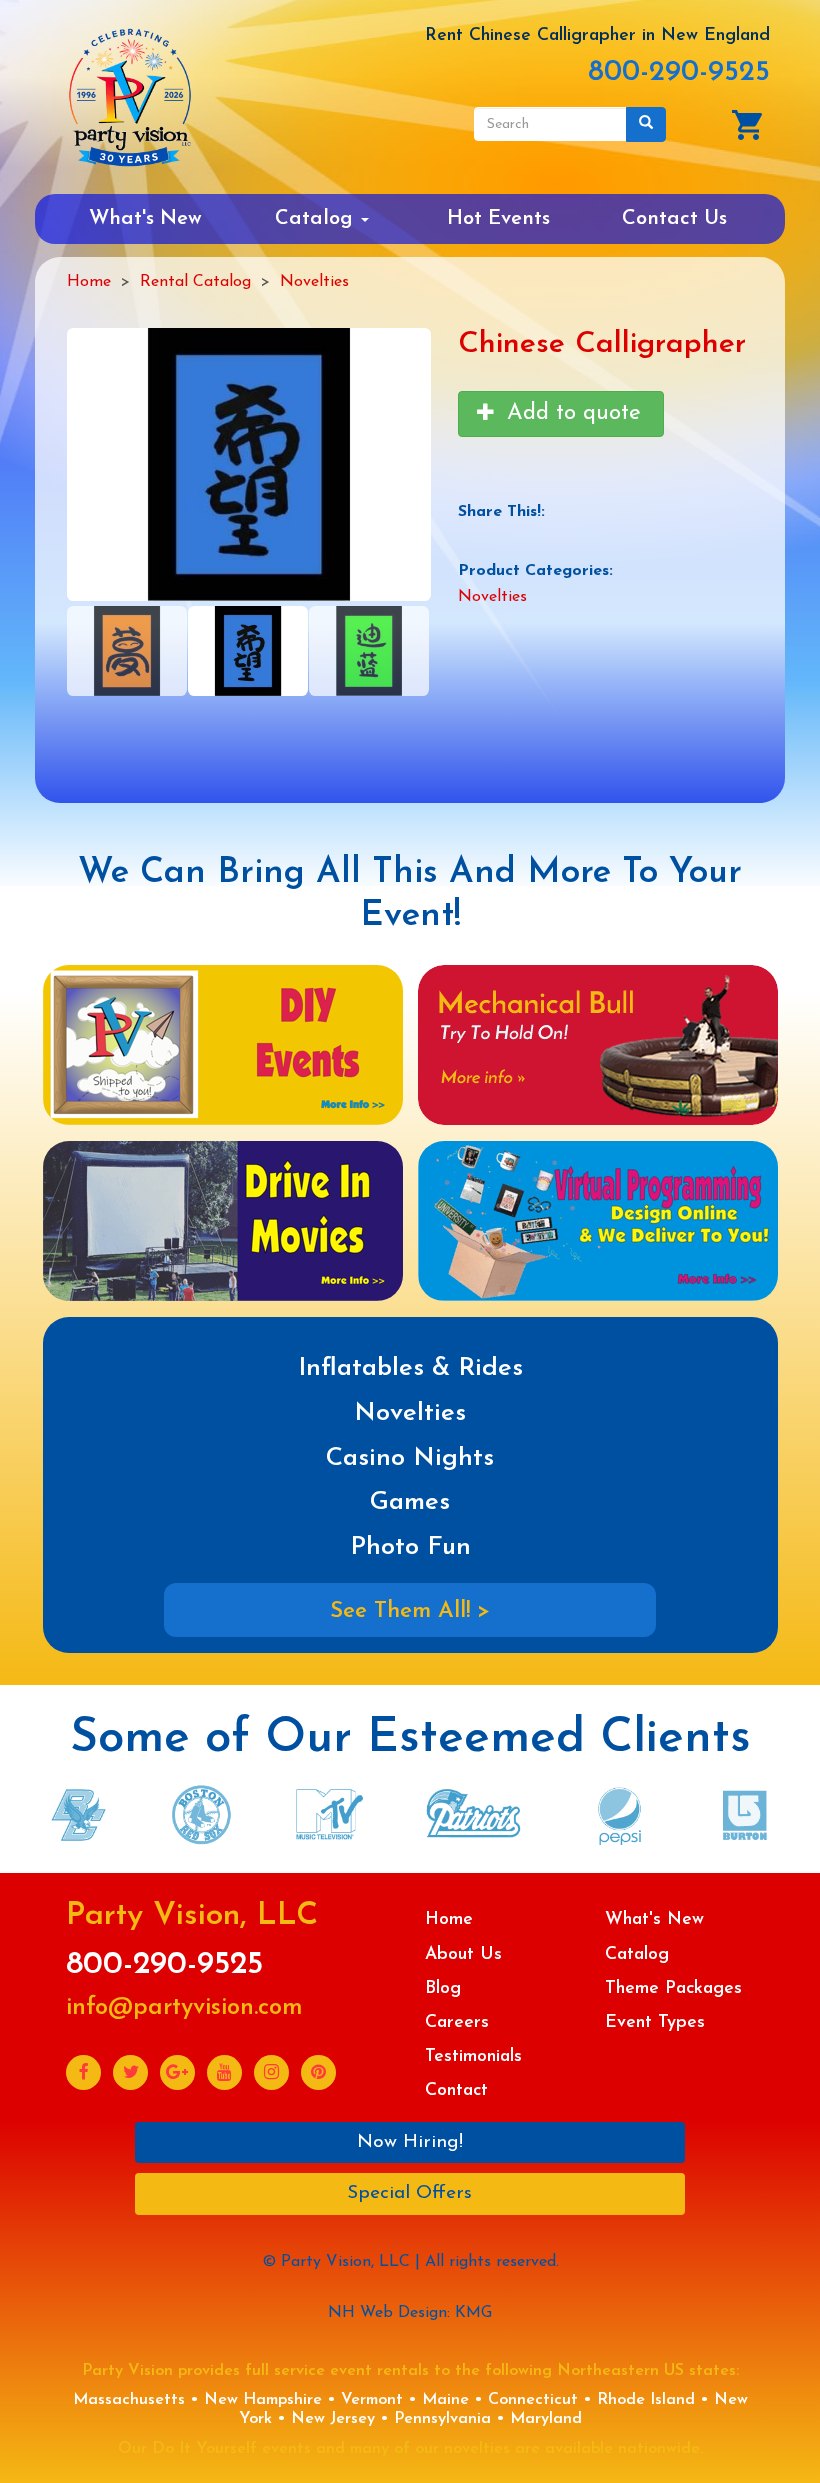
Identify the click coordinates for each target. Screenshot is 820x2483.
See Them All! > (410, 1611)
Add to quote (570, 413)
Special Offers (409, 2193)
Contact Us (674, 219)
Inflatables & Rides (410, 1368)
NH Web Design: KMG (410, 2313)
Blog (443, 1988)
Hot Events (498, 219)
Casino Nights (410, 1458)
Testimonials (473, 2056)
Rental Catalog (195, 282)
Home (89, 282)
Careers (457, 2022)
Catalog (317, 219)
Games (410, 1502)
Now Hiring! (410, 2142)
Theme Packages (673, 1988)
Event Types (655, 2022)
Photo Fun (410, 1547)
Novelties (314, 282)
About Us (463, 1954)
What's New (145, 219)
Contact (456, 2090)
